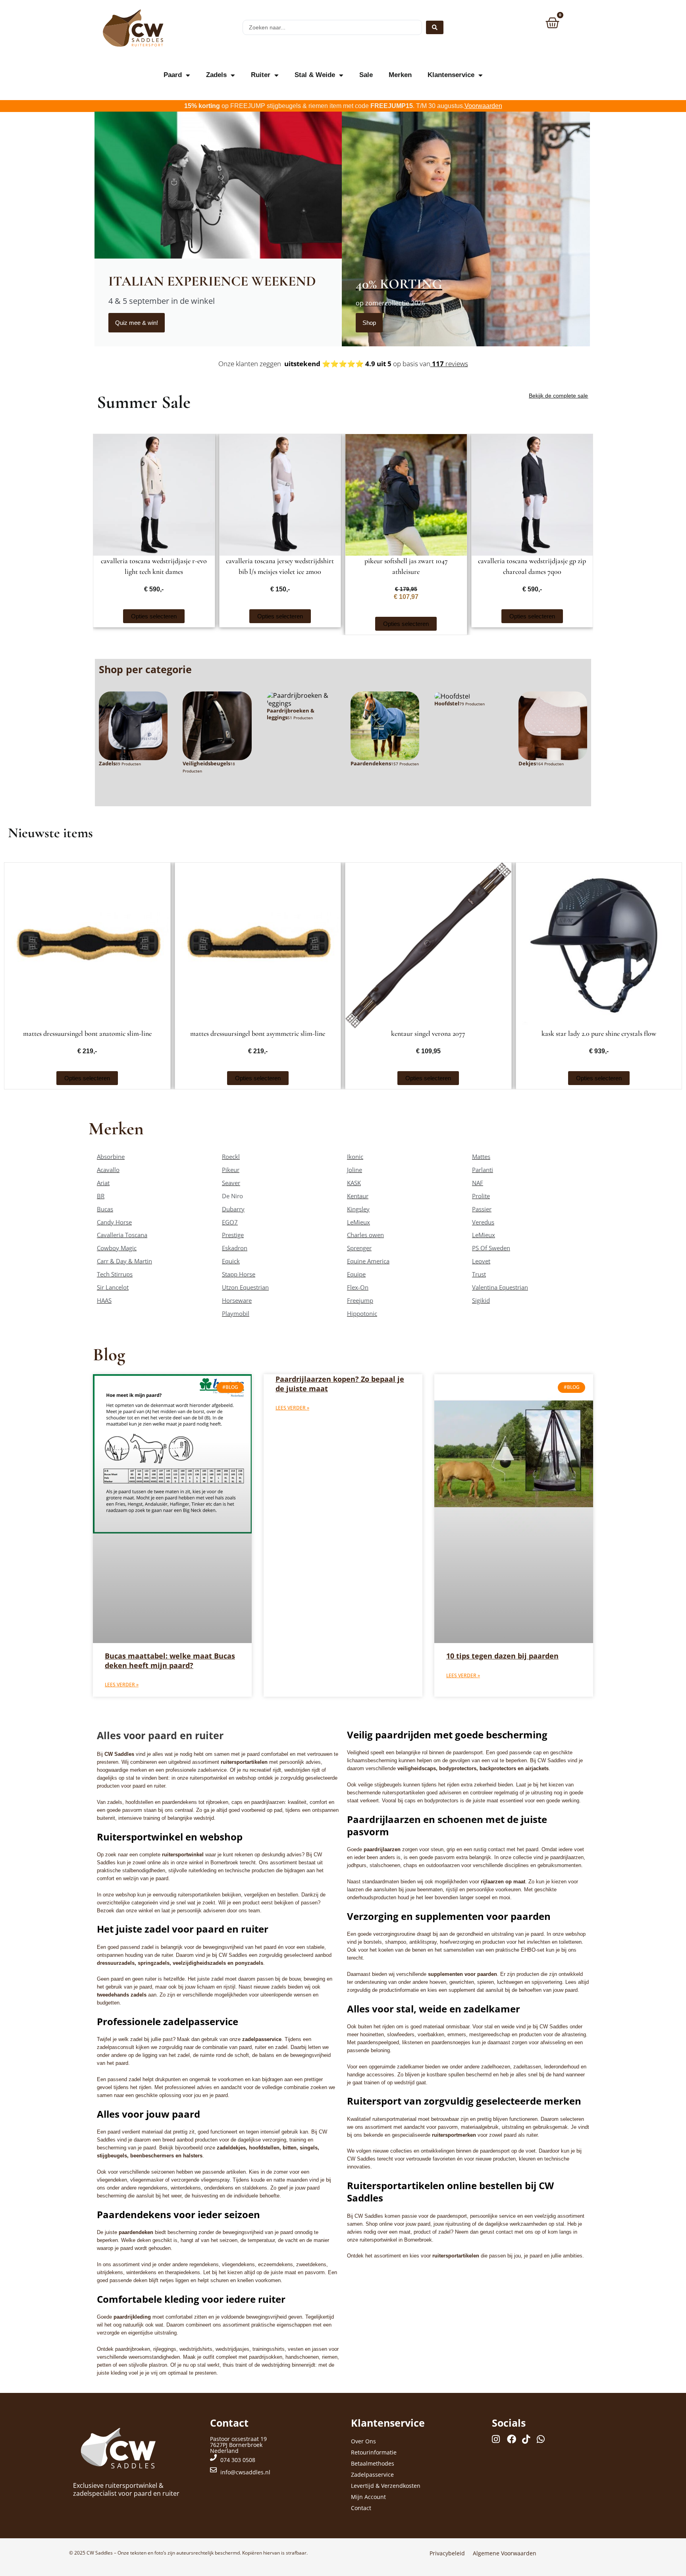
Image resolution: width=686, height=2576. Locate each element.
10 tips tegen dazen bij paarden (502, 1656)
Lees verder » (122, 1685)
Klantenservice (451, 75)
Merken (400, 75)
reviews (449, 364)
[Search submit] (435, 27)
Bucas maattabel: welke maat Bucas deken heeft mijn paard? (170, 1660)
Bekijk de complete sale (558, 396)
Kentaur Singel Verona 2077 (428, 1033)
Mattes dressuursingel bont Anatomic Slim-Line (87, 1033)
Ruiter (261, 75)
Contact (361, 2508)
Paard (173, 75)
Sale (366, 75)
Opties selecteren (154, 616)
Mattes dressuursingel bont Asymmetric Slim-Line (258, 1033)
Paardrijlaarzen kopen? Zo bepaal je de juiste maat (340, 1384)
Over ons (363, 2441)
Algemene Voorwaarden (505, 2553)
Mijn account (368, 2497)
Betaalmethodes (373, 2463)
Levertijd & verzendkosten (386, 2486)
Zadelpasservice (372, 2475)
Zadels (216, 75)
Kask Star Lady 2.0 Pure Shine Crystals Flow (599, 1033)
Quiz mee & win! (137, 323)
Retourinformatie (374, 2452)
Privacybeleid (447, 2553)
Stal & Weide (315, 75)
